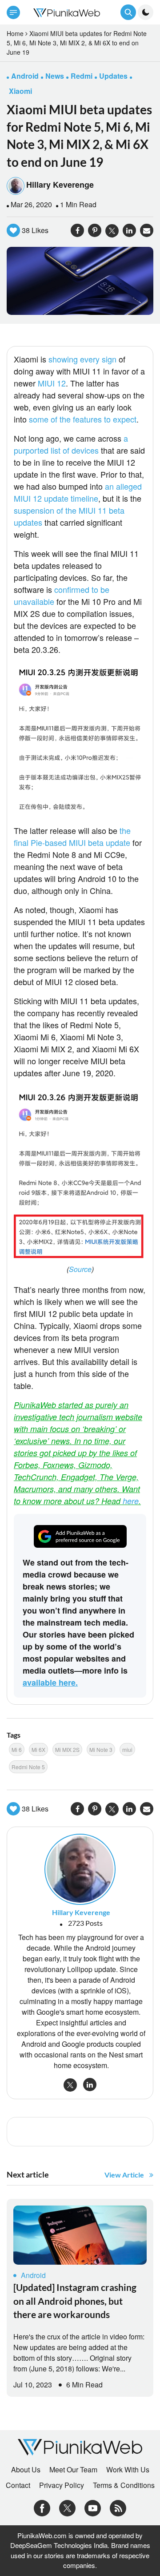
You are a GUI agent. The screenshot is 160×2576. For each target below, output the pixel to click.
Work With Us (128, 2470)
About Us (26, 2470)
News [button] (55, 76)
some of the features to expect (83, 419)
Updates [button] (113, 76)
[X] (67, 2507)
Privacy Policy (62, 2485)
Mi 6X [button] (38, 1749)
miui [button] (127, 1749)
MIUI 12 (52, 383)
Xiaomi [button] (20, 91)
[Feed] (118, 2507)
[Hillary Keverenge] (80, 1869)
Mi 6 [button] (17, 1749)
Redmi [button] (82, 76)
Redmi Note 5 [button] (28, 1767)
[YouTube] (93, 2507)
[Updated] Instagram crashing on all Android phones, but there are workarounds (75, 2301)
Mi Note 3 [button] (101, 1749)
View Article (124, 2175)
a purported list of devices (71, 444)
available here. (50, 1682)
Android (33, 2275)
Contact (18, 2485)
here (131, 1501)
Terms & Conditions (124, 2485)
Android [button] (25, 76)
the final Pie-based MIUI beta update (72, 836)
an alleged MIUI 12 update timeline (78, 492)
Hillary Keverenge (60, 185)
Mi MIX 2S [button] (67, 1749)
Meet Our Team (73, 2470)
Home (15, 33)
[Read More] (80, 2235)
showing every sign (82, 359)
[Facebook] (42, 2507)
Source (80, 1269)
